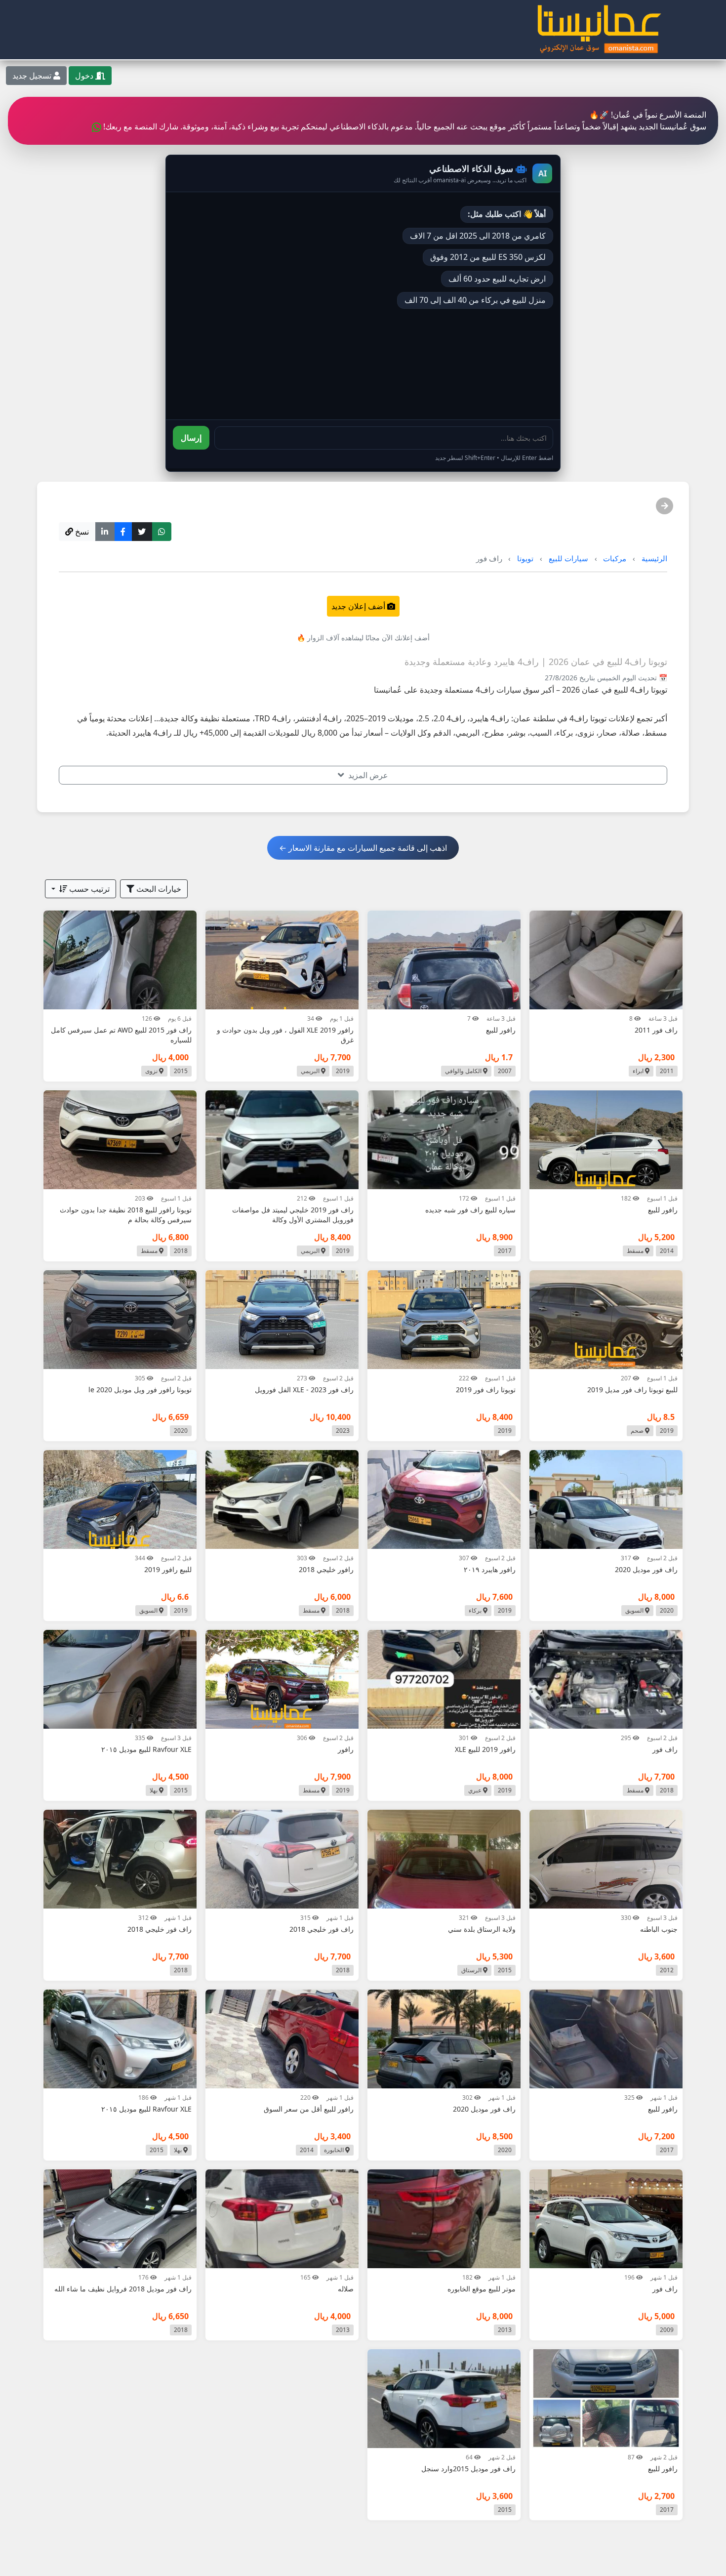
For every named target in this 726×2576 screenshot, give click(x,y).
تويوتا (525, 558)
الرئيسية (654, 558)
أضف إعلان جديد (359, 606)
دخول (85, 76)
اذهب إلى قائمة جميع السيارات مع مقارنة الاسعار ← (363, 848)
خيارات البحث (158, 889)
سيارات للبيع (568, 558)
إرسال (191, 438)
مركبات (615, 558)
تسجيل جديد (33, 76)
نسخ (81, 532)
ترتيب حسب (88, 889)
